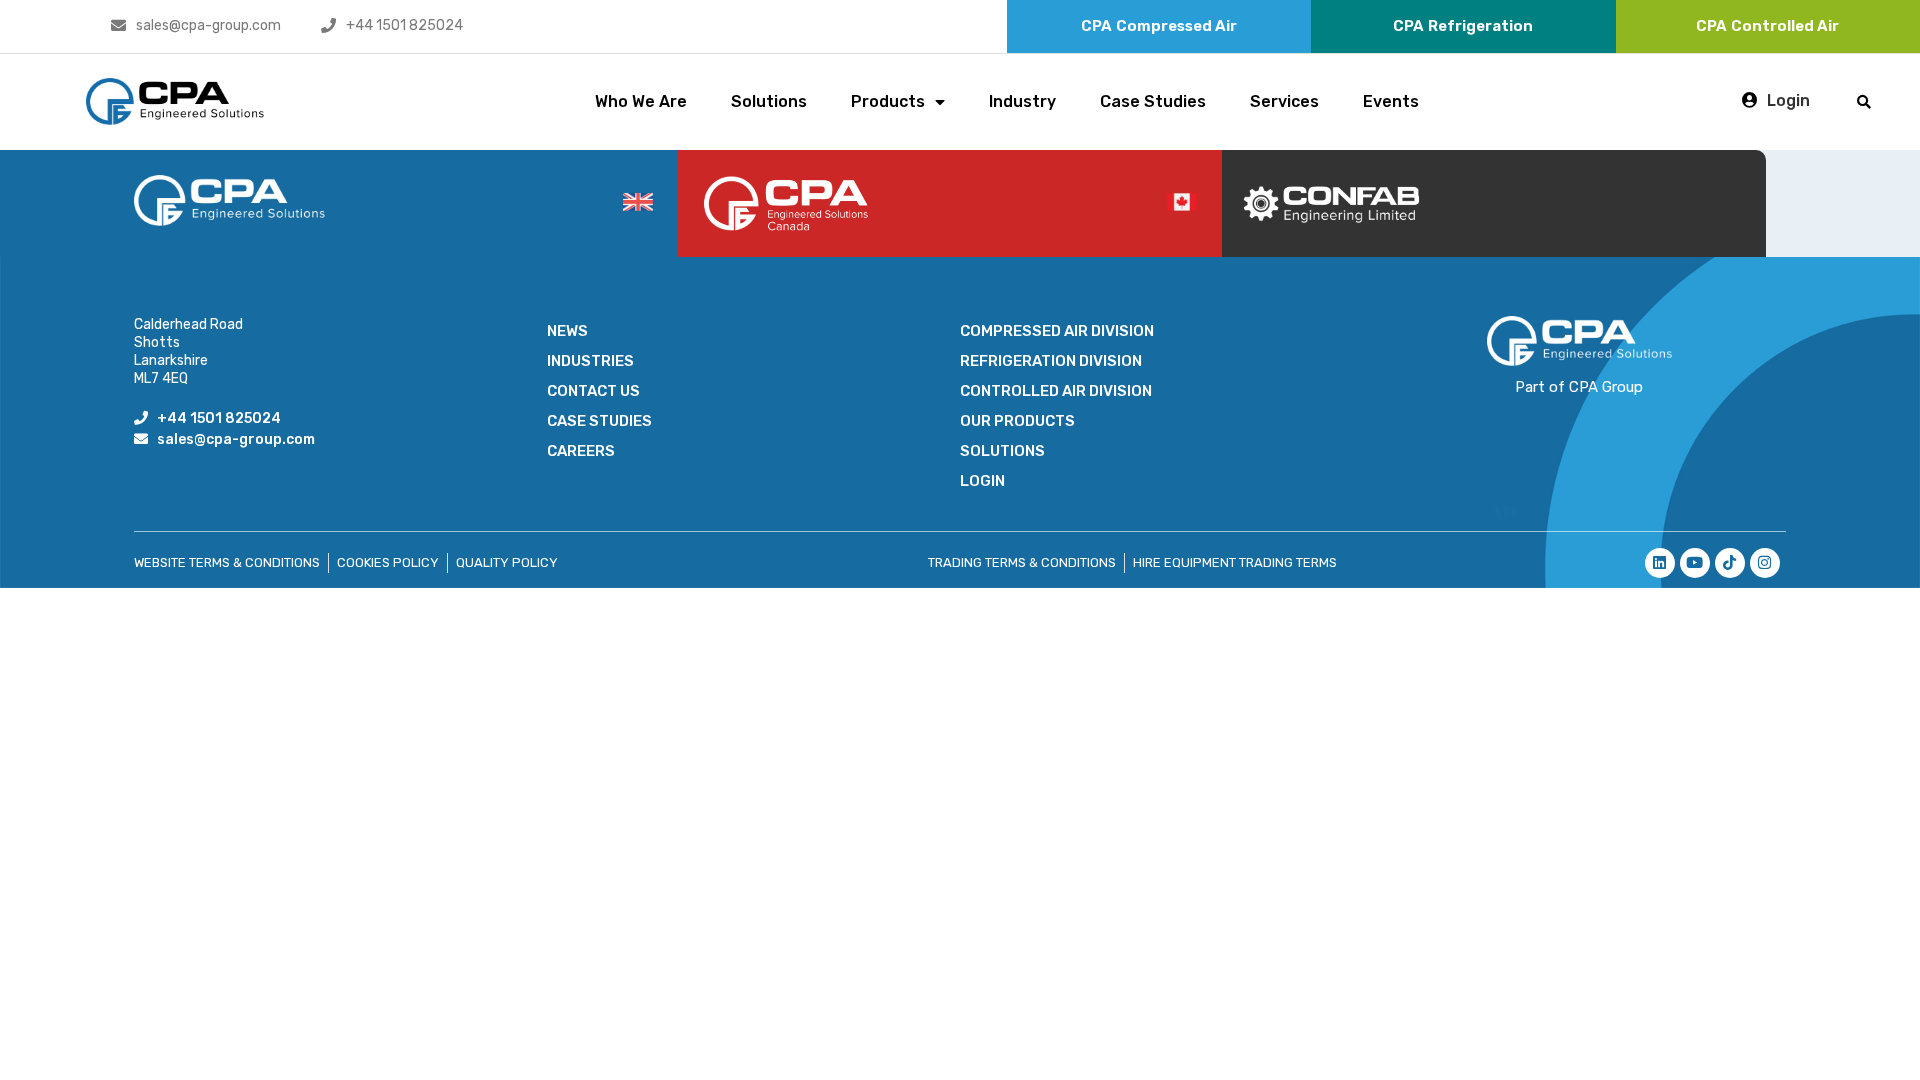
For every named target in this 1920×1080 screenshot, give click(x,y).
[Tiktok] (1730, 563)
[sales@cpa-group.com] (118, 25)
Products (888, 101)
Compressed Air (1159, 26)
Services (1284, 101)
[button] (1864, 101)
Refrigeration (1463, 26)
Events (1391, 101)
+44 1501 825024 (404, 25)
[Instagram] (1765, 563)
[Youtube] (1695, 563)
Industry (1022, 101)
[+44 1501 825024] (328, 25)
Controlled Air (1767, 26)
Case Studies (1153, 101)
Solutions (769, 101)
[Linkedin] (1660, 563)
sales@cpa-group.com (208, 25)
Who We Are (641, 101)
